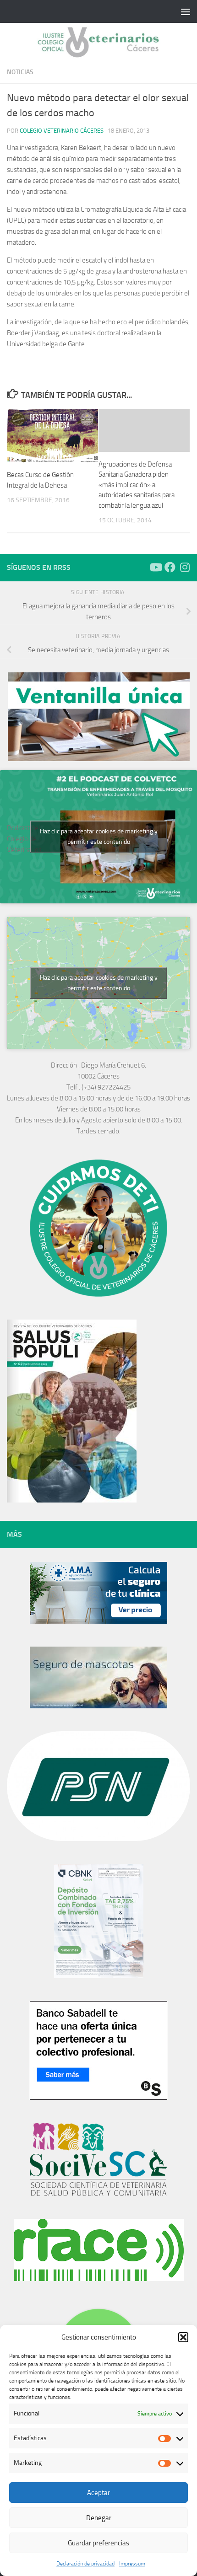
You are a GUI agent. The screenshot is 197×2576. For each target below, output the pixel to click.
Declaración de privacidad (85, 2564)
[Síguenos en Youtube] (155, 567)
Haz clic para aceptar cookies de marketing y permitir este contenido (99, 837)
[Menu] (186, 11)
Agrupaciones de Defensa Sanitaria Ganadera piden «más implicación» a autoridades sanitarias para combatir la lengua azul (137, 485)
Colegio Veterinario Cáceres (62, 131)
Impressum (132, 2564)
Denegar (99, 2518)
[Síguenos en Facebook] (170, 567)
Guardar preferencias (98, 2543)
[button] (183, 2337)
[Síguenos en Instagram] (185, 567)
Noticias (20, 72)
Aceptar (98, 2493)
